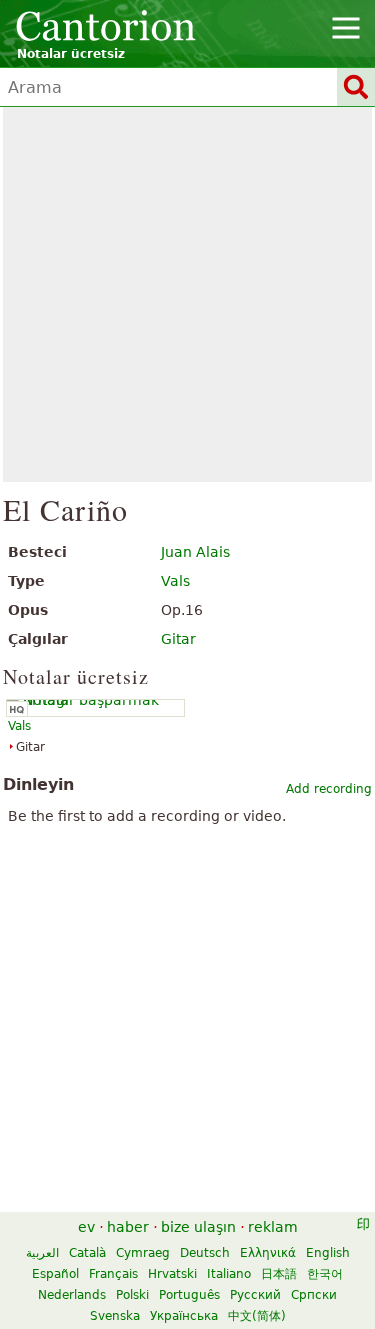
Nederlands (72, 1295)
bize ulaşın (198, 1227)
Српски (314, 1295)
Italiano (229, 1274)
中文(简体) (257, 1316)
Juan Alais (195, 552)
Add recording (329, 789)
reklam (273, 1227)
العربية (42, 1253)
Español (55, 1274)
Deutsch (205, 1253)
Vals (175, 581)
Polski (132, 1295)
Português (189, 1295)
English (328, 1253)
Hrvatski (172, 1274)
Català (87, 1253)
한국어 (325, 1274)
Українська (184, 1316)
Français (113, 1274)
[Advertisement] (187, 294)
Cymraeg (143, 1253)
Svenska (115, 1316)
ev (86, 1227)
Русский (255, 1295)
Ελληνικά (268, 1253)
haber (128, 1227)
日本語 (279, 1274)
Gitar (178, 639)
